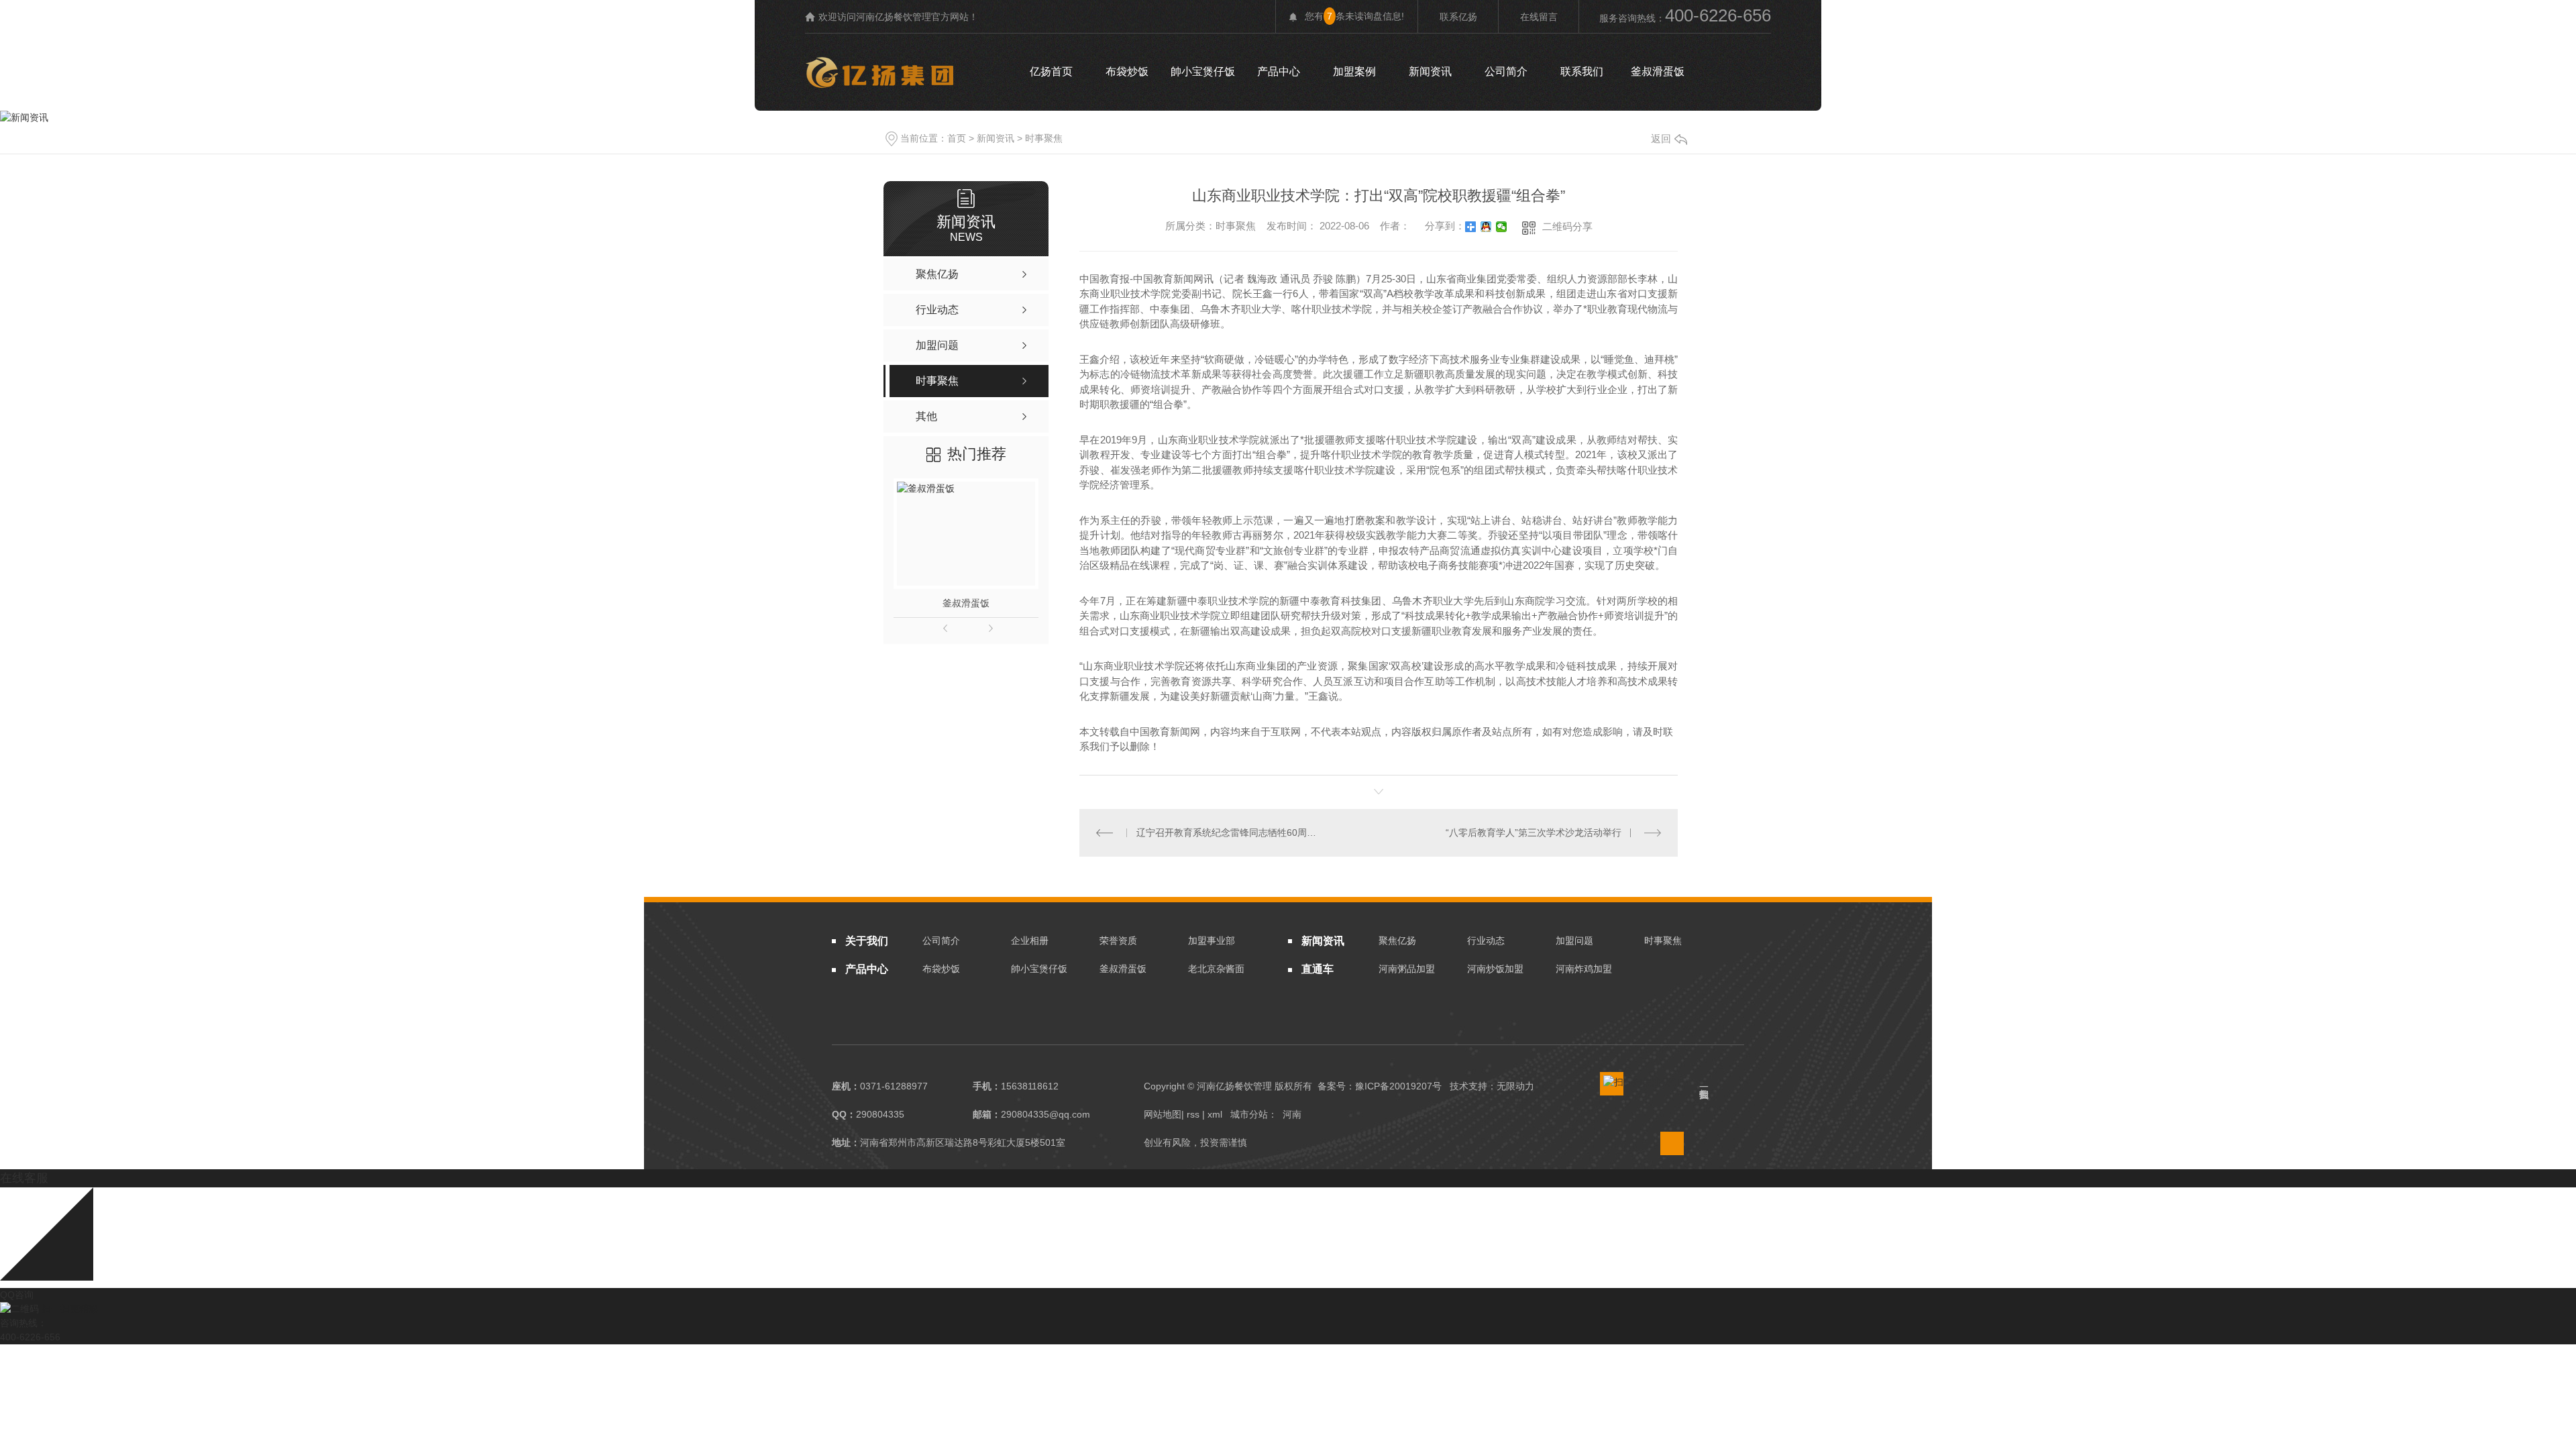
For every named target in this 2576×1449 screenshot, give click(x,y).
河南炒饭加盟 (1495, 969)
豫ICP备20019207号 (1398, 1086)
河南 (1292, 1114)
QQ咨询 (17, 1295)
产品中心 (1279, 71)
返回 (1661, 139)
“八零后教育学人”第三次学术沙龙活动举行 (1534, 833)
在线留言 (1539, 17)
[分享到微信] (1502, 227)
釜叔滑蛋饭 (1658, 71)
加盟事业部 (1212, 941)
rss (1193, 1114)
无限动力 (1515, 1086)
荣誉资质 (1118, 941)
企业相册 (1030, 941)
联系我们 (1582, 71)
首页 (957, 138)
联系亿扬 (1458, 17)
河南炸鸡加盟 (1584, 969)
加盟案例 (1354, 71)
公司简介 (1506, 71)
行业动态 (1486, 941)
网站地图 (1163, 1114)
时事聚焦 (1044, 138)
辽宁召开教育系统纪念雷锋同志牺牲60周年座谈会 (1229, 833)
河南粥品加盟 (1407, 969)
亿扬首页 (1051, 71)
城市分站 (1249, 1114)
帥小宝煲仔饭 (1203, 71)
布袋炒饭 (1127, 71)
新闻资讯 (1430, 71)
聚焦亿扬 (1397, 941)
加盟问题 (1574, 941)
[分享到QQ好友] (1486, 227)
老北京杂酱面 (1216, 969)
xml (1215, 1114)
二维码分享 (1567, 226)
